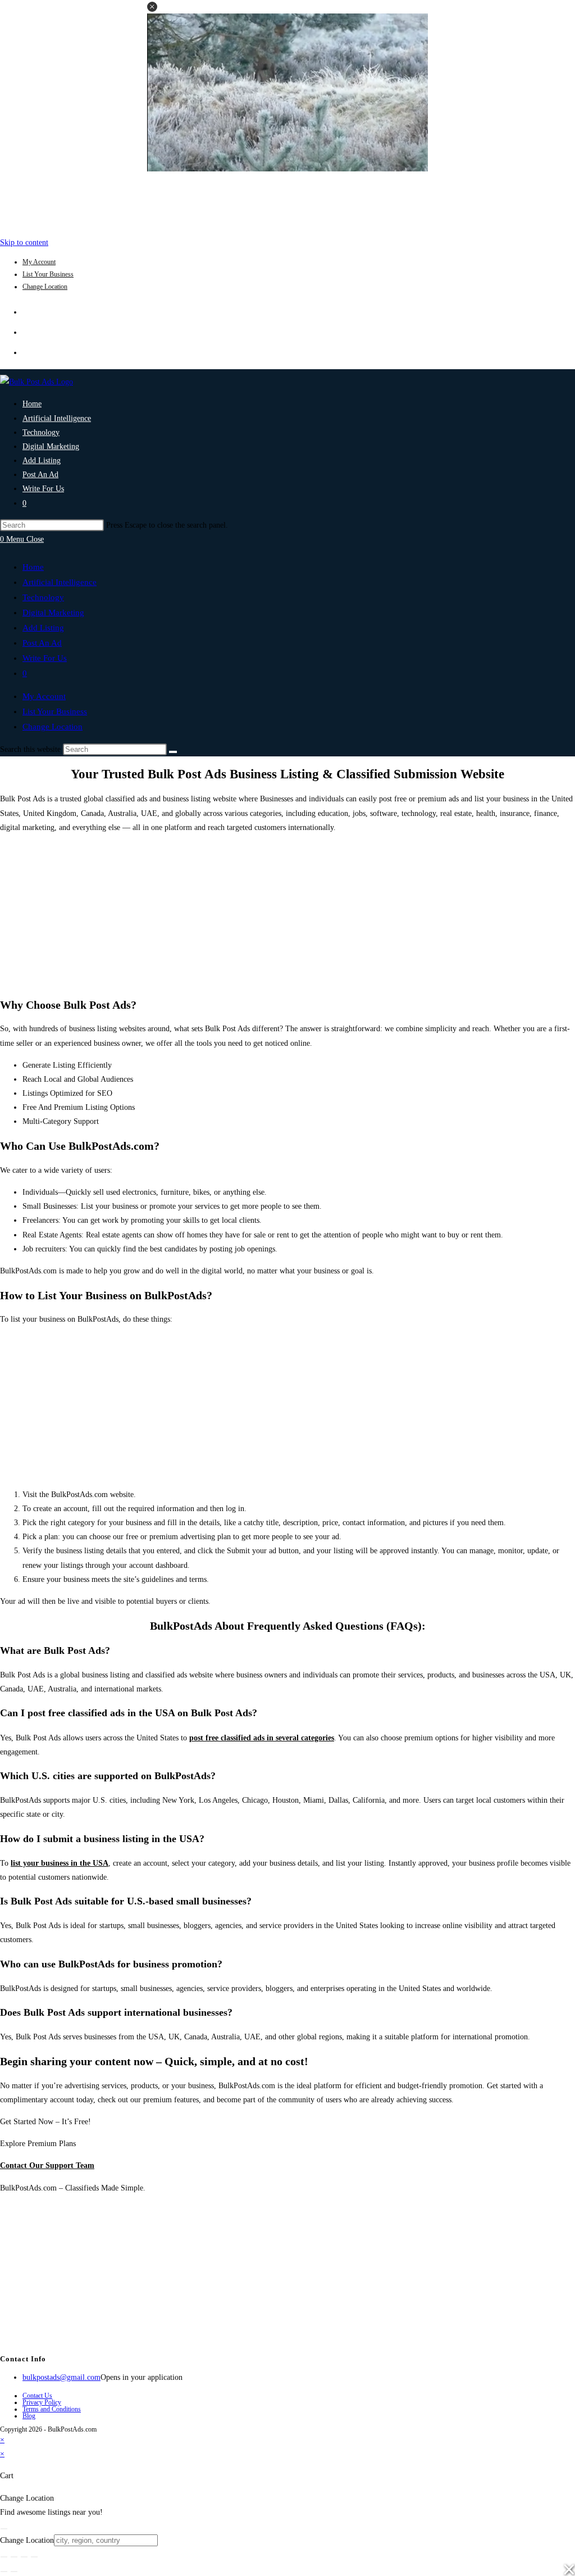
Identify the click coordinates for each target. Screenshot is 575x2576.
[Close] (4, 2529)
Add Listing (43, 628)
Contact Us (37, 2396)
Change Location (45, 287)
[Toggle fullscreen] (14, 2557)
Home (33, 567)
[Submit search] (173, 752)
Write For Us (45, 658)
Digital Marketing (53, 613)
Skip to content (24, 242)
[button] (152, 7)
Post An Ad (42, 643)
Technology (43, 597)
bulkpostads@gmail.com (61, 2377)
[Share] (24, 2557)
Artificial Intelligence (60, 582)
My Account (39, 262)
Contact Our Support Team (47, 2165)
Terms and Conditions (52, 2409)
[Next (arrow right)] (14, 2572)
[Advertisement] (287, 201)
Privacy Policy (42, 2402)
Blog (29, 2416)
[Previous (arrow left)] (4, 2572)
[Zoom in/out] (4, 2557)
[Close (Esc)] (34, 2557)
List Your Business (48, 274)
